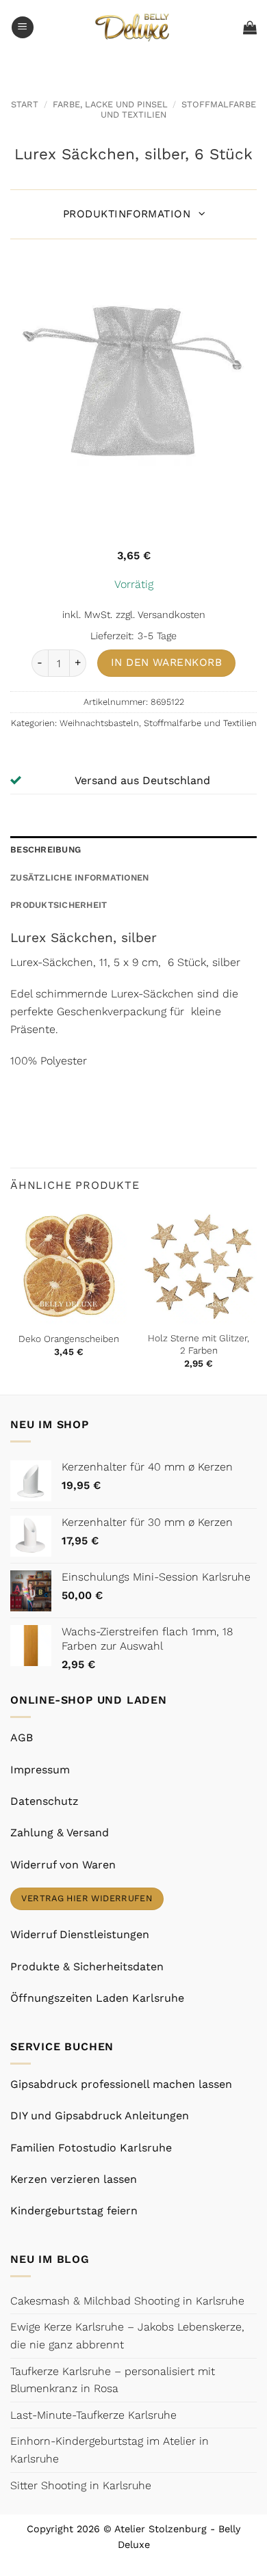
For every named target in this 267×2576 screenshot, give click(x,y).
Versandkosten (171, 615)
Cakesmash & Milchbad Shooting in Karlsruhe (127, 2301)
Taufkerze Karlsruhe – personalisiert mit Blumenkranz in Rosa (113, 2380)
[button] (23, 28)
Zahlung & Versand (60, 1833)
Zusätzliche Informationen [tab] (79, 877)
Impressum (40, 1770)
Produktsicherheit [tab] (59, 905)
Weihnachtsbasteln (99, 723)
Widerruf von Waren (63, 1865)
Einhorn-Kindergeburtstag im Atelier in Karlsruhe (110, 2450)
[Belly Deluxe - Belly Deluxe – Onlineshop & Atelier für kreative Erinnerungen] (134, 27)
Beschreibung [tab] (46, 849)
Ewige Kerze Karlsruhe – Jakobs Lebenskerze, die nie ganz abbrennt (127, 2336)
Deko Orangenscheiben (69, 1339)
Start (25, 104)
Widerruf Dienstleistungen (80, 1934)
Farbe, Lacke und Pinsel (110, 104)
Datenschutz (44, 1801)
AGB (22, 1738)
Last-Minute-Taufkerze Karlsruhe (93, 2415)
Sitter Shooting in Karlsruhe (81, 2485)
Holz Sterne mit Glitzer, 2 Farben (199, 1344)
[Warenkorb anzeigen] (250, 27)
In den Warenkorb (166, 662)
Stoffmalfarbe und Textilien (200, 723)
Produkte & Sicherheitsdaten (87, 1967)
